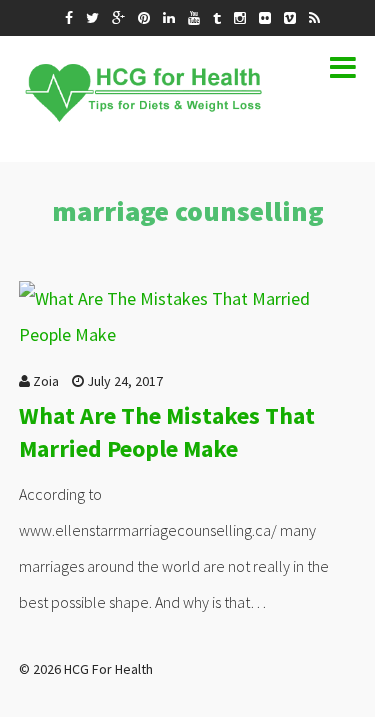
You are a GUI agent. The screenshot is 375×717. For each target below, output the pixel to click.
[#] (69, 18)
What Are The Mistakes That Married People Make (167, 432)
